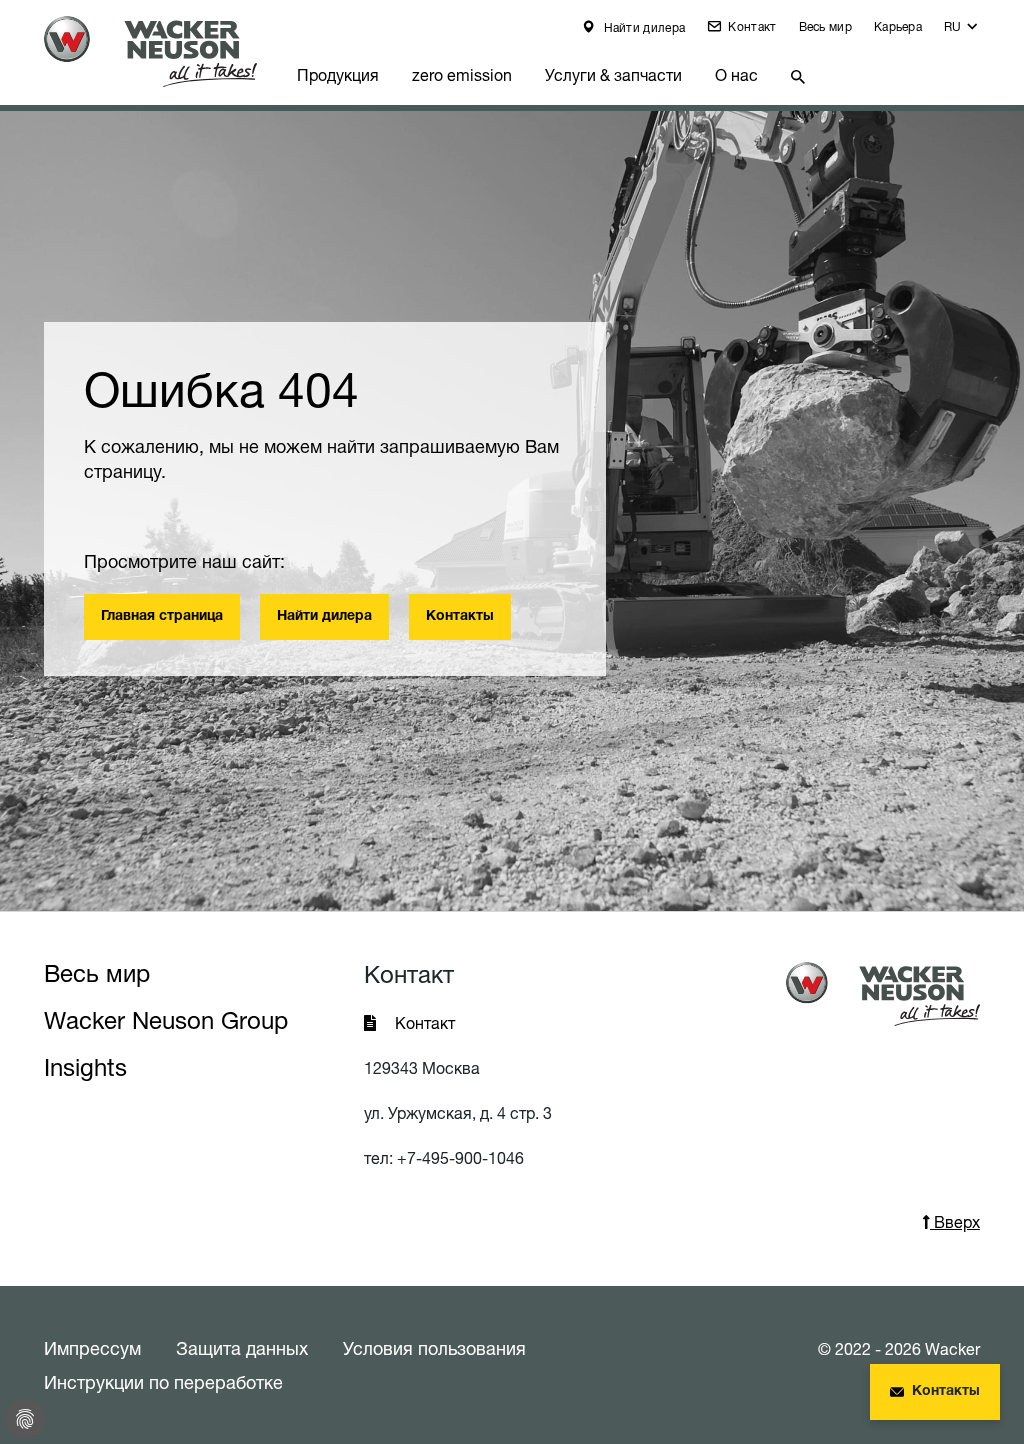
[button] (962, 31)
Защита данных (242, 1348)
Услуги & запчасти (613, 75)
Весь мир (825, 26)
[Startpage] (162, 51)
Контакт (750, 26)
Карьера (898, 26)
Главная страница (162, 617)
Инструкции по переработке (163, 1382)
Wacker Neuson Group (166, 1020)
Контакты (460, 617)
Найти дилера (642, 27)
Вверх (955, 1222)
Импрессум (92, 1348)
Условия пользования (434, 1348)
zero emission (462, 75)
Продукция (338, 75)
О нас (736, 75)
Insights (85, 1067)
